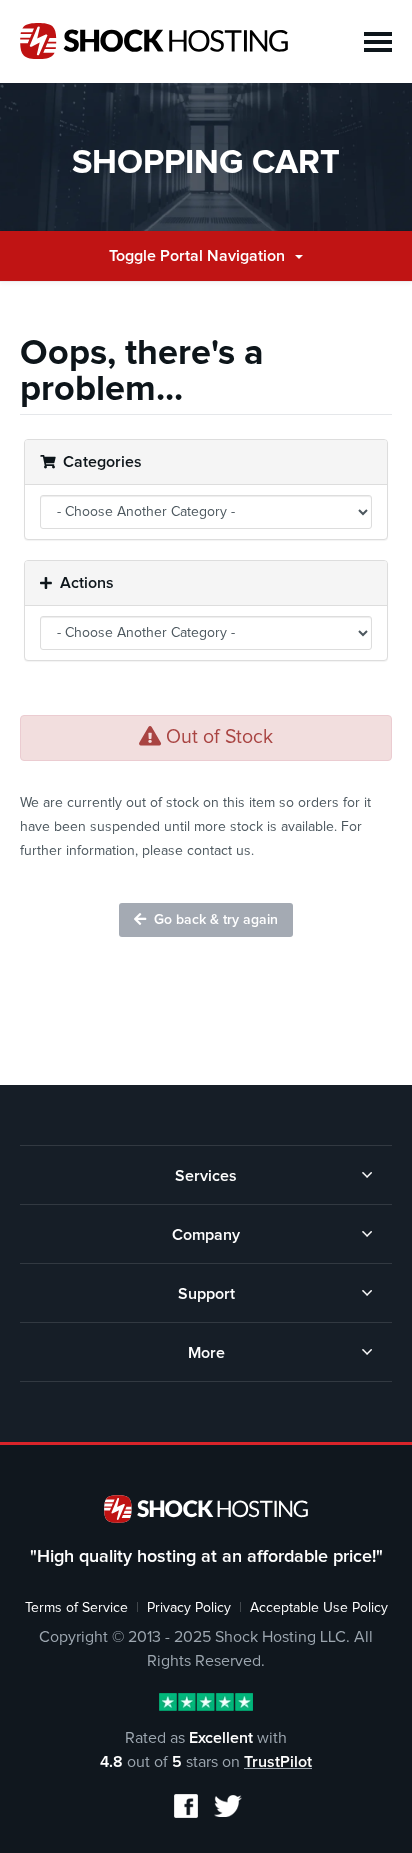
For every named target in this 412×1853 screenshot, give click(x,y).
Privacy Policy (189, 1608)
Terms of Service (76, 1608)
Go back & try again (212, 920)
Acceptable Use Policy (319, 1608)
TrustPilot (278, 1762)
